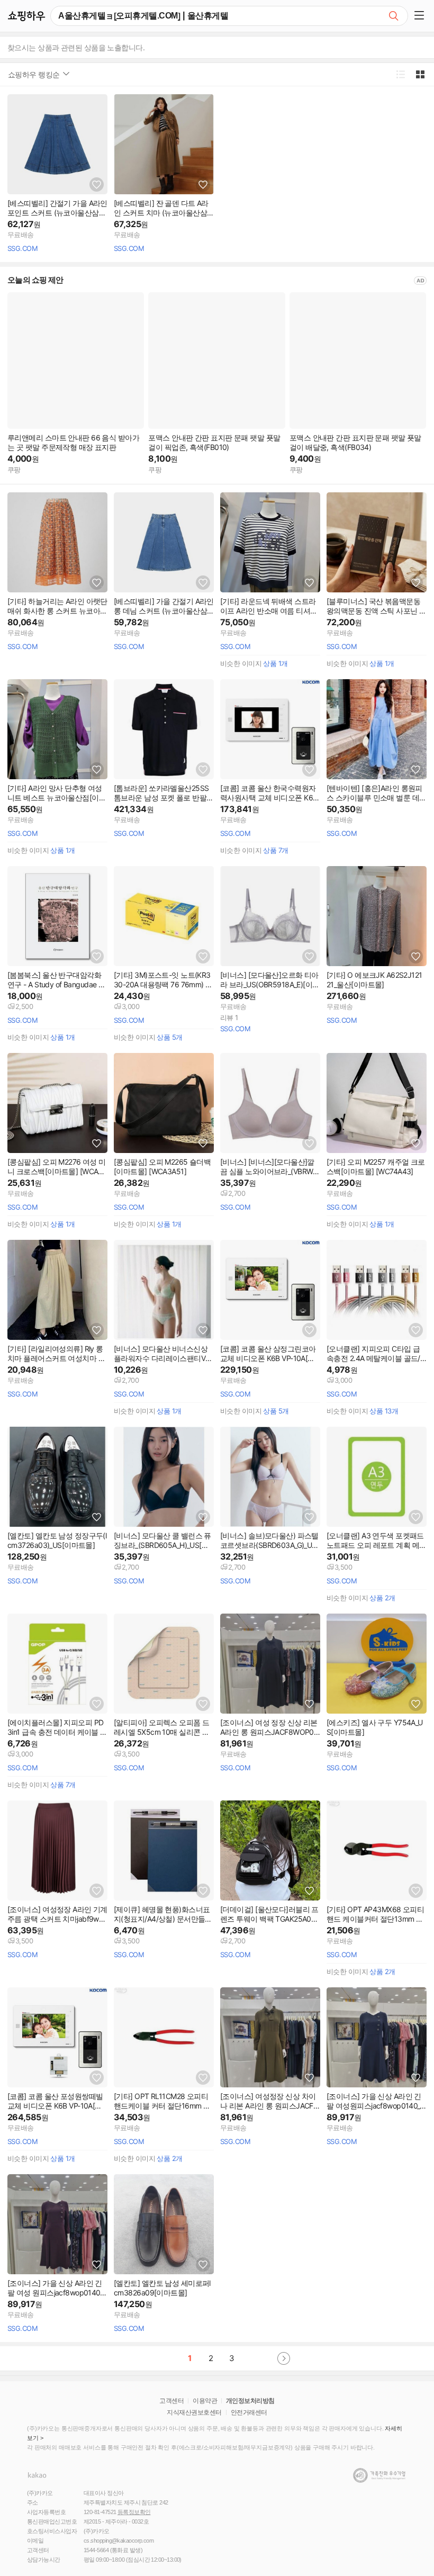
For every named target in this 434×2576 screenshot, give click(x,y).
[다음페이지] (284, 2358)
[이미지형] (420, 74)
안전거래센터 (249, 2412)
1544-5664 (96, 2550)
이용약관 (205, 2401)
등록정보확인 (134, 2512)
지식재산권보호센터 (194, 2412)
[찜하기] (97, 184)
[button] (421, 16)
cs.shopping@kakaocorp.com (119, 2541)
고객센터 (171, 2401)
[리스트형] (400, 74)
